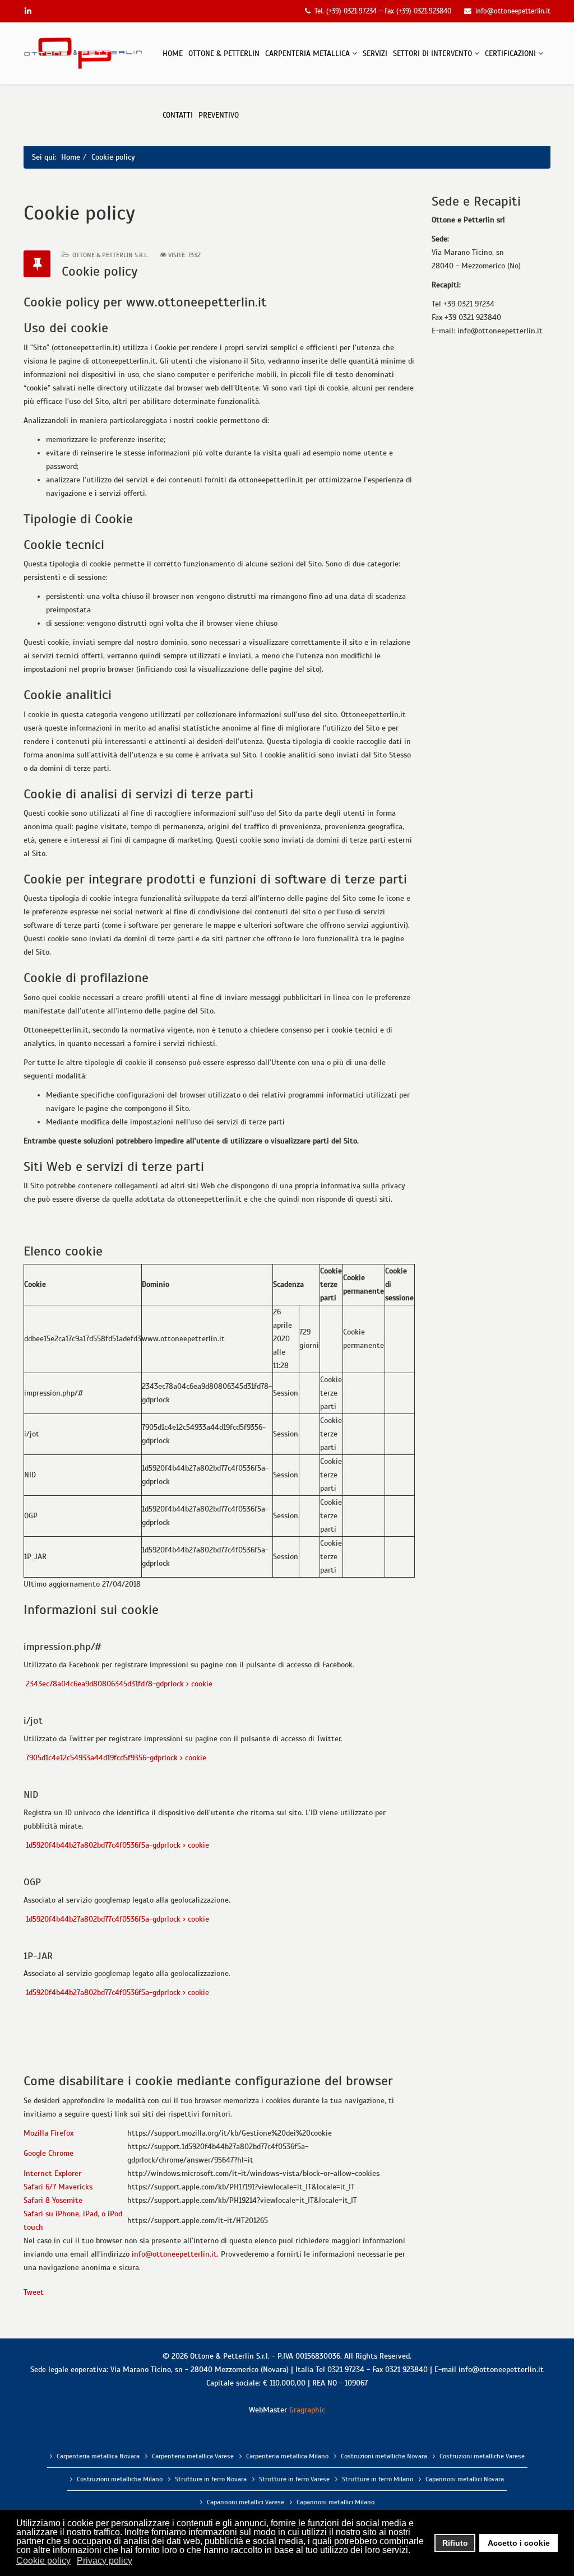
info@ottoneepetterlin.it (174, 2254)
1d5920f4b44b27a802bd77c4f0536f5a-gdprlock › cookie (116, 1845)
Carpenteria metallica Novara (98, 2456)
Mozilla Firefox (48, 2133)
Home (173, 54)
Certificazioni (510, 54)
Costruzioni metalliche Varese (482, 2456)
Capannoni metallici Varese (246, 2502)
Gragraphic (307, 2410)
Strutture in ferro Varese (294, 2479)
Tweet (34, 2292)
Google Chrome (48, 2153)
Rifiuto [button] (455, 2543)
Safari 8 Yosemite (53, 2200)
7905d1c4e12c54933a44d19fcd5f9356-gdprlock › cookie (115, 1758)
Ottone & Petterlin (224, 54)
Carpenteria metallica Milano (287, 2456)
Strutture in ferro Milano (378, 2479)
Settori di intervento (432, 54)
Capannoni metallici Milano (335, 2502)
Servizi (375, 54)
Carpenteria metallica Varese (193, 2456)
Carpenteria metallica (307, 54)
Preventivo (219, 115)
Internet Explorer (52, 2173)
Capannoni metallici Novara (465, 2479)
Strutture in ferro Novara (211, 2479)
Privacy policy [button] (105, 2561)
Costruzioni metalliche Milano (120, 2479)
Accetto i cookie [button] (519, 2543)
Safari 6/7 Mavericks (58, 2187)
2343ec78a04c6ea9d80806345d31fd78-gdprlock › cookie (118, 1684)
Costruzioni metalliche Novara (384, 2456)
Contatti (178, 115)
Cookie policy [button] (43, 2561)
